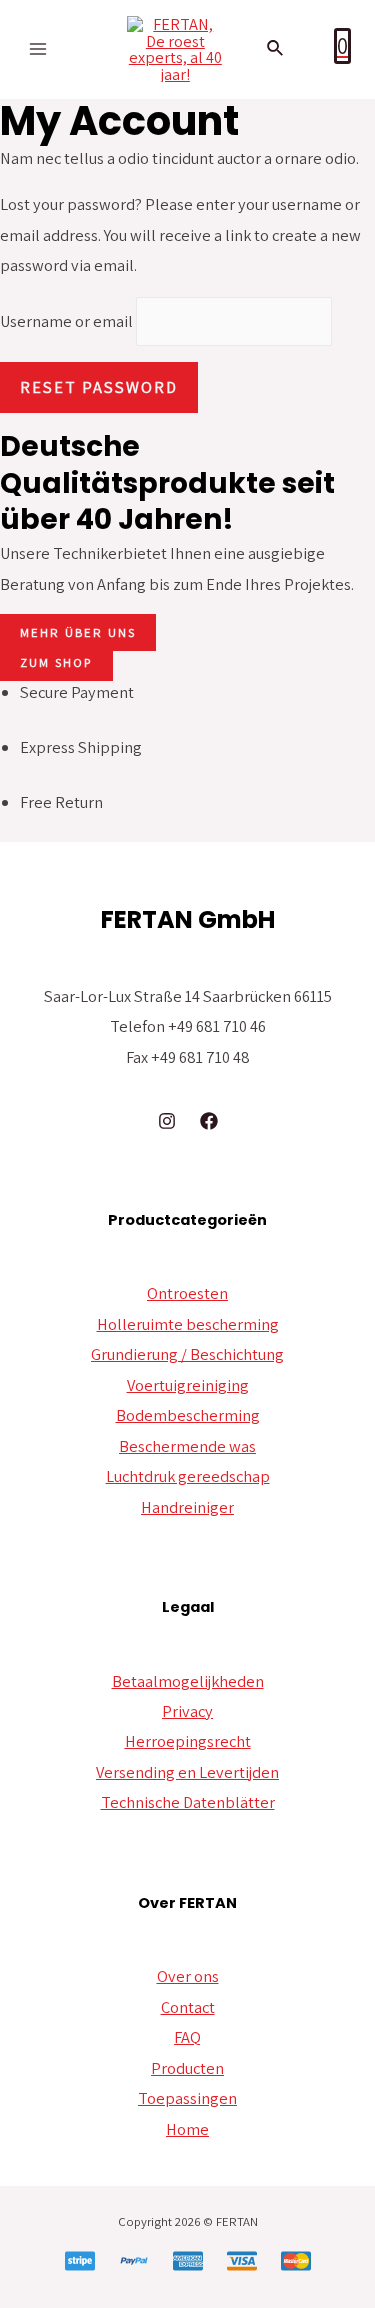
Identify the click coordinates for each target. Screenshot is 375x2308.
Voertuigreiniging (188, 1385)
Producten (187, 2068)
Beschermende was (187, 1446)
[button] (78, 632)
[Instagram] (167, 1121)
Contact (188, 2007)
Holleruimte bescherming (188, 1324)
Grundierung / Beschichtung (187, 1354)
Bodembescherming (188, 1415)
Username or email (66, 322)
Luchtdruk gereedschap (188, 1476)
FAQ (187, 2037)
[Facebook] (209, 1121)
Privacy (187, 1711)
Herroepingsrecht (188, 1741)
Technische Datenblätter (188, 1802)
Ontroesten (187, 1293)
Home (187, 2129)
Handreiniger (187, 1507)
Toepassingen (187, 2098)
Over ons (188, 1976)
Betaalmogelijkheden (188, 1681)
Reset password (99, 387)
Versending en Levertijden (187, 1772)
